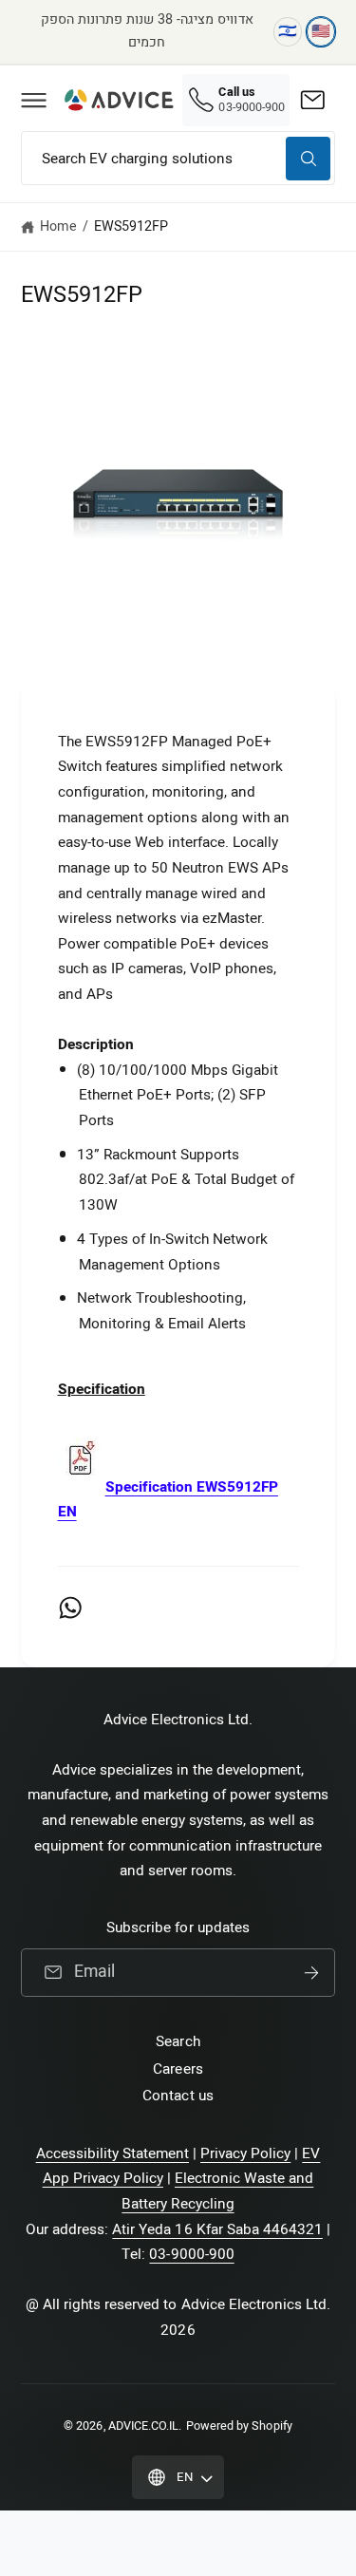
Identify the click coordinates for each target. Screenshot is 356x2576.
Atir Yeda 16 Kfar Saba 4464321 (217, 2229)
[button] (33, 100)
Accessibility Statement (112, 2153)
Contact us (178, 2096)
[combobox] (178, 158)
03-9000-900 (191, 2254)
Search (178, 2041)
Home (58, 226)
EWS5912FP (131, 226)
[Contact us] (312, 100)
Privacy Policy (245, 2153)
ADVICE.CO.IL (143, 2426)
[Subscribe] (311, 1973)
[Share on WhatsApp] (70, 1608)
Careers (178, 2069)
